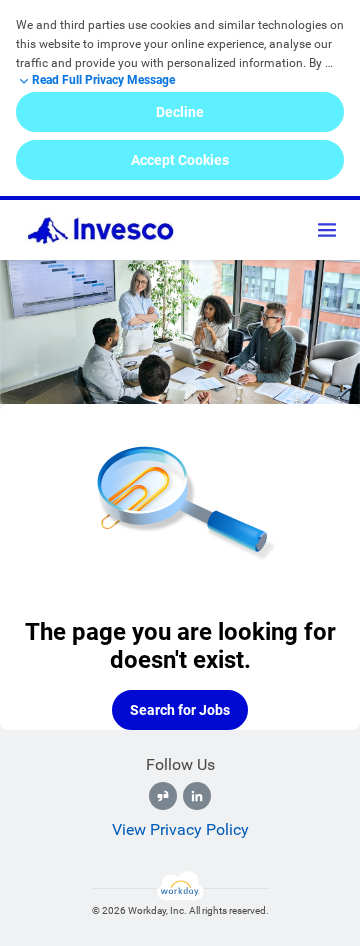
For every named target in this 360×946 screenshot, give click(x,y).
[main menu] (327, 230)
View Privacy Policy (180, 829)
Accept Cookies (180, 160)
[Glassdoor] (163, 796)
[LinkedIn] (197, 796)
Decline (180, 112)
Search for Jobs (180, 710)
